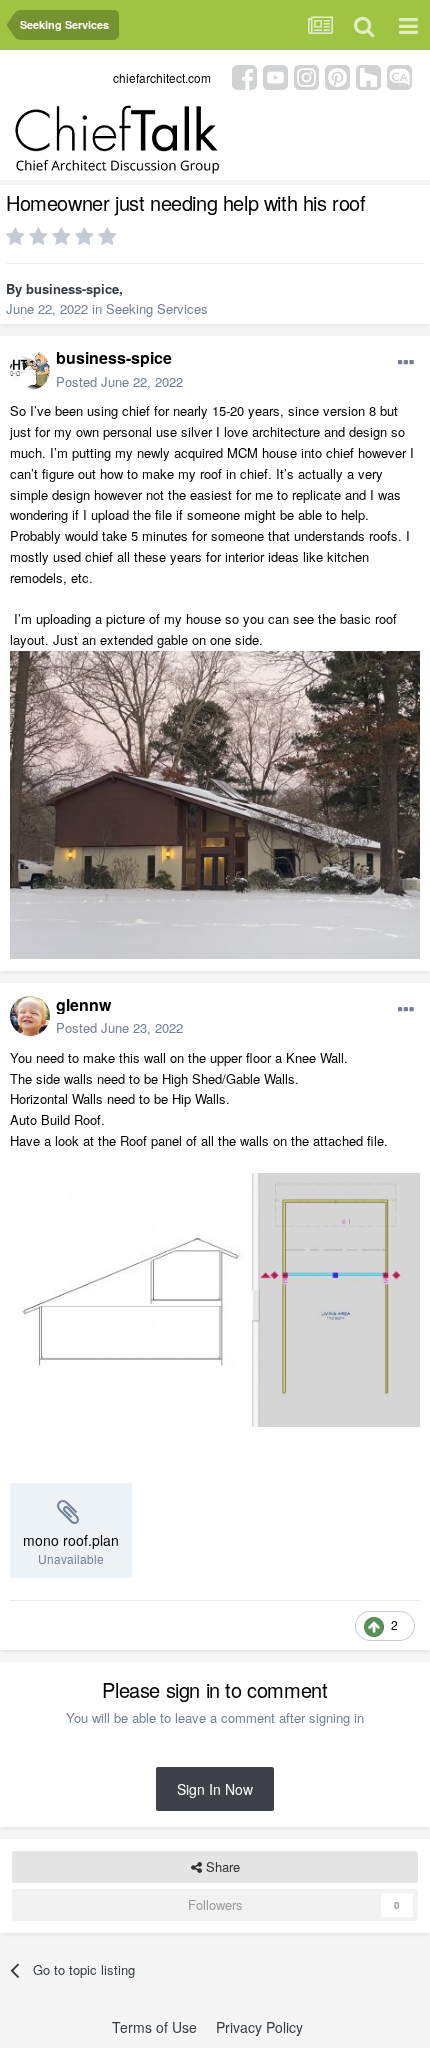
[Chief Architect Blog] (399, 75)
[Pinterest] (337, 75)
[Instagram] (306, 75)
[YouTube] (275, 75)
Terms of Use (154, 2027)
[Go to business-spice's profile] (30, 370)
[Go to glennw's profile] (30, 1016)
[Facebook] (244, 75)
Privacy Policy (259, 2027)
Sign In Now (215, 1789)
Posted (119, 381)
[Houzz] (368, 75)
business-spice (72, 288)
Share (221, 1866)
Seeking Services (157, 308)
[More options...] (406, 363)
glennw (83, 1004)
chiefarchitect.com (162, 77)
